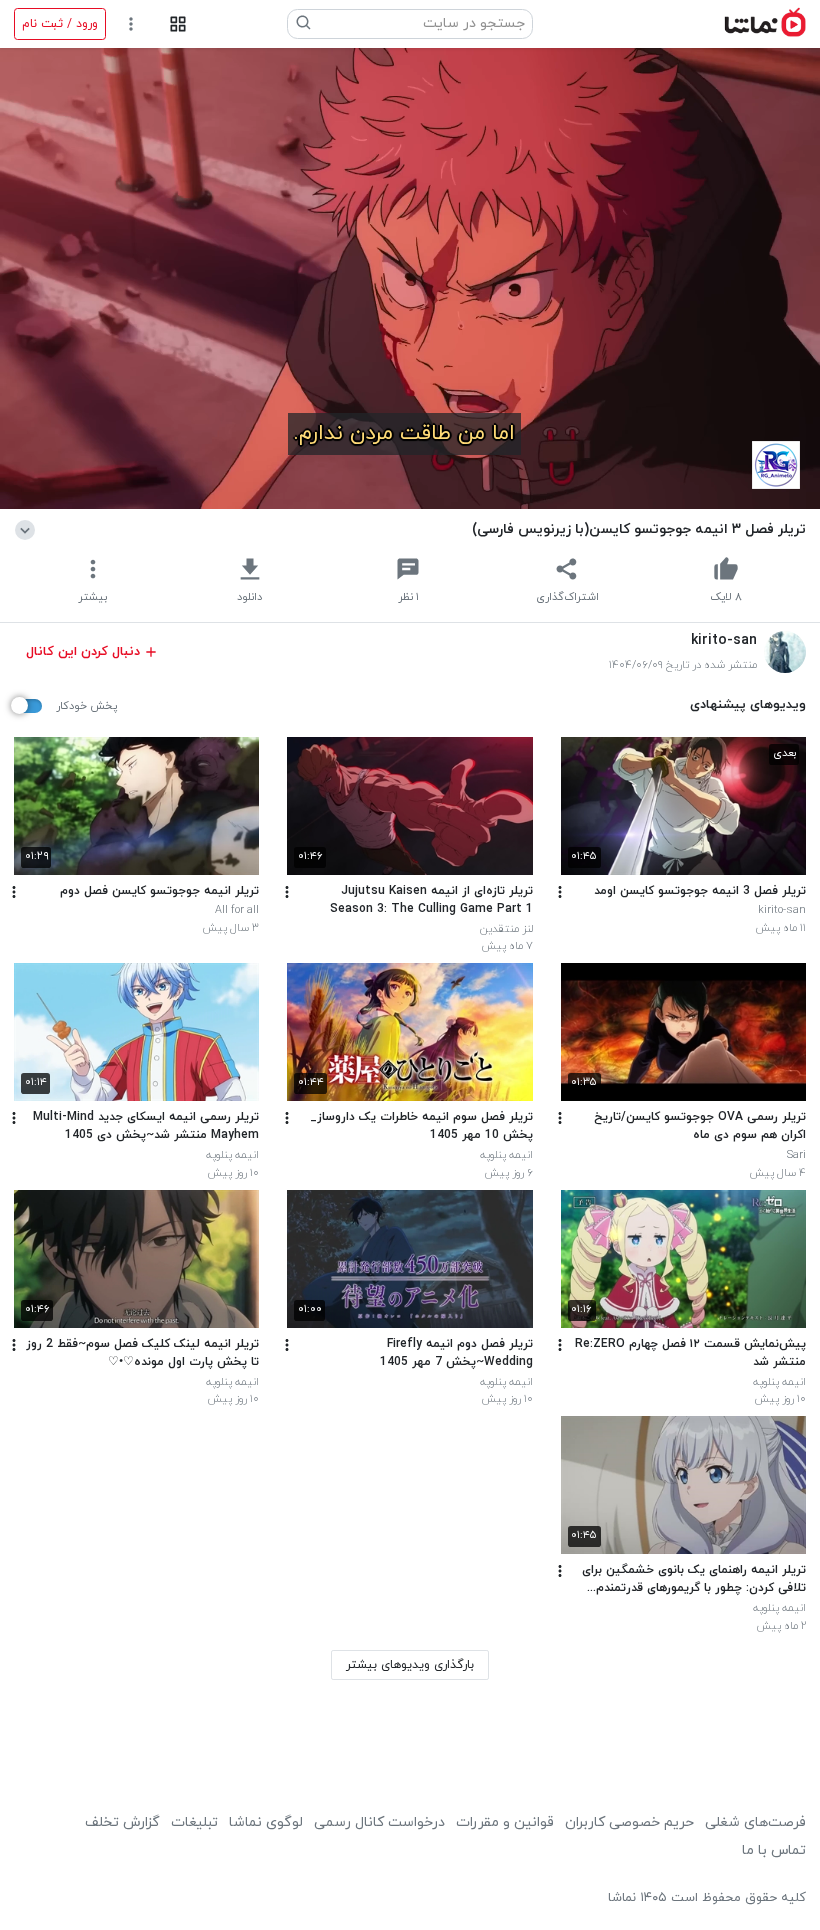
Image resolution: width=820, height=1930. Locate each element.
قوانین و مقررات (505, 1822)
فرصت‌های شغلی (755, 1822)
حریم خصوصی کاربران (629, 1822)
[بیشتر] (560, 892)
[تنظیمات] (131, 24)
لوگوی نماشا (266, 1822)
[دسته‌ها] (177, 24)
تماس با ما (774, 1850)
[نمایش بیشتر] (28, 529)
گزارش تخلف (122, 1822)
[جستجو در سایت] (304, 24)
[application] (410, 278)
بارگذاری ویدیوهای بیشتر (410, 1665)
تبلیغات (194, 1822)
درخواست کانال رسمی (379, 1822)
